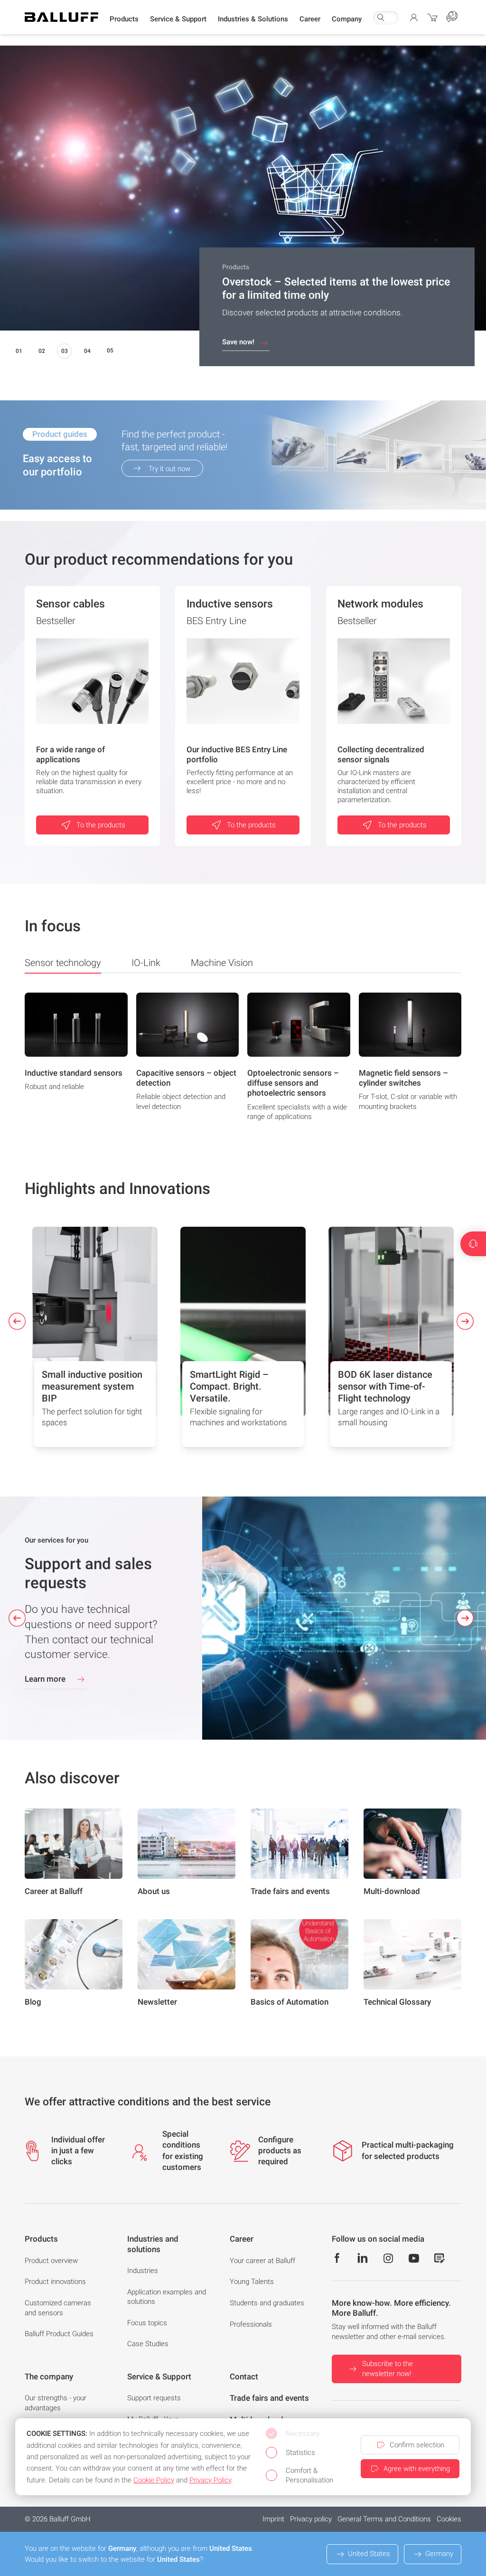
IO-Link (146, 963)
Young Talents (252, 2282)
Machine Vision (222, 963)
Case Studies (148, 2344)
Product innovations (55, 2282)
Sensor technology (63, 963)
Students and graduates (267, 2303)
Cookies (449, 2519)
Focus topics (147, 2323)
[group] (76, 1060)
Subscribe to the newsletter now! (388, 2369)
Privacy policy (311, 2519)
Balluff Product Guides (59, 2334)
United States (369, 2554)
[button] (124, 19)
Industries (143, 2271)
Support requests (154, 2398)
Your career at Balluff (262, 2261)
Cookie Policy (154, 2480)
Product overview (51, 2261)
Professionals (251, 2324)
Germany (439, 2554)
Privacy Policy (210, 2480)
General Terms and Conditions (384, 2519)
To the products (101, 825)
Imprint (273, 2519)
